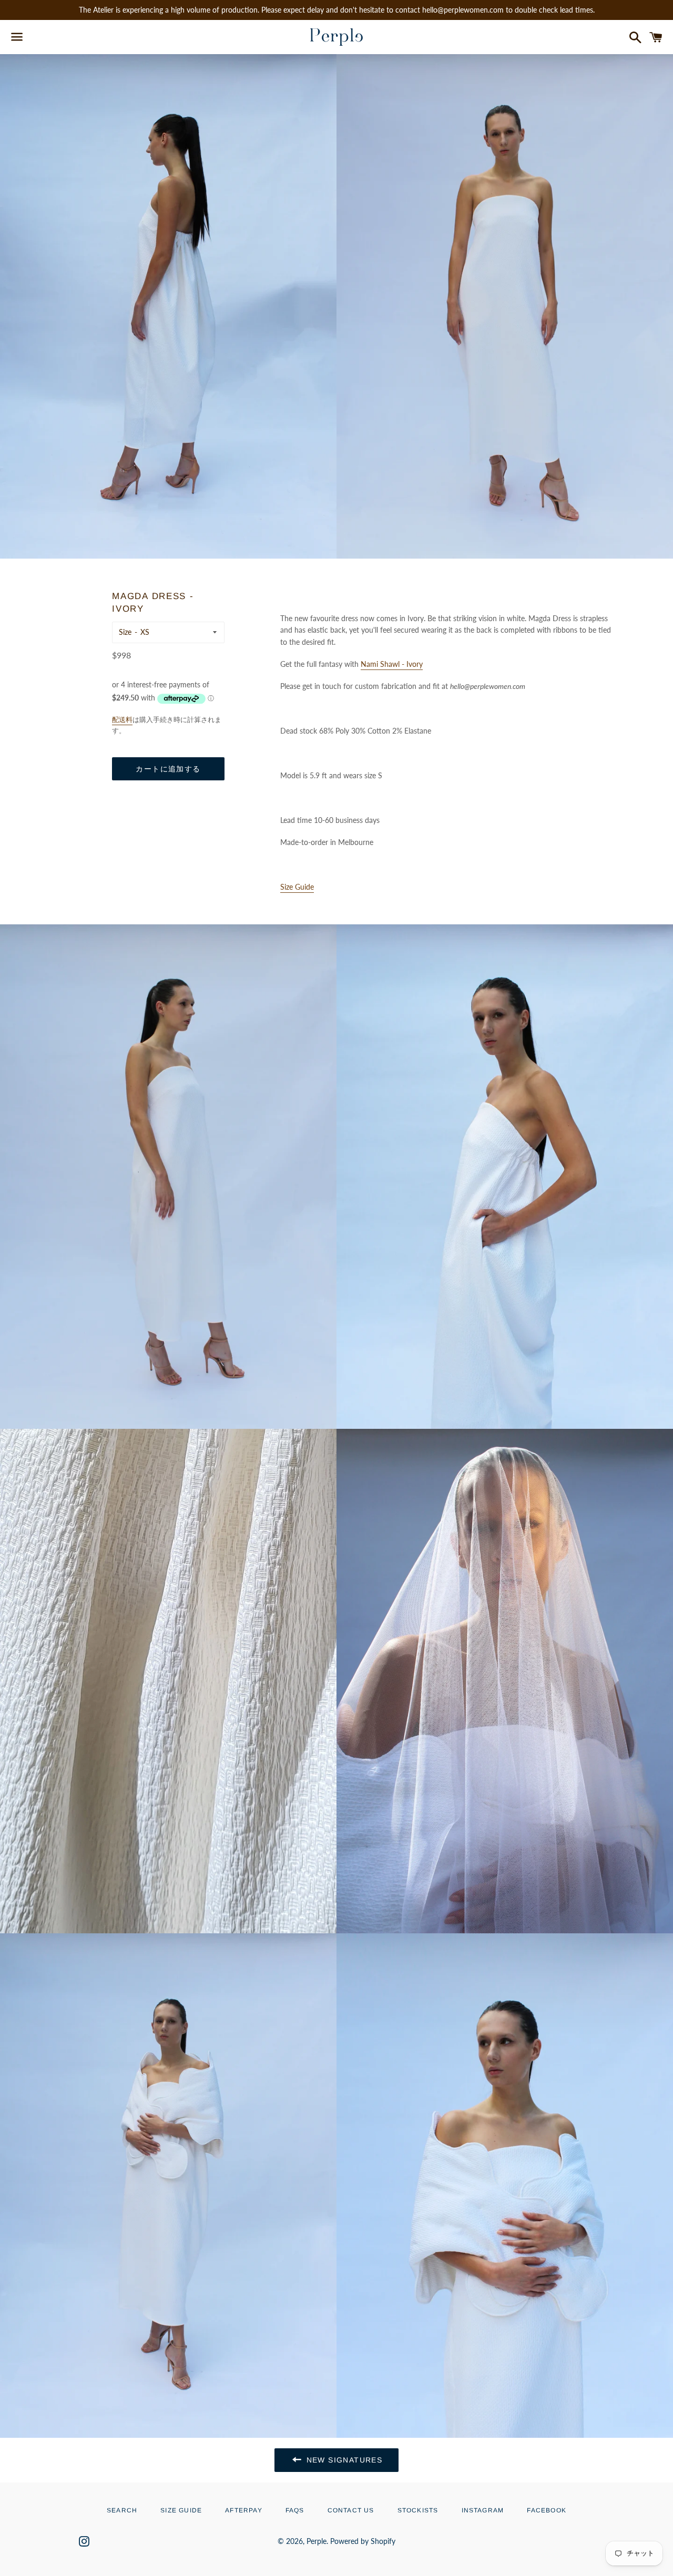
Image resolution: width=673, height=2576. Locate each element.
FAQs (295, 2510)
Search (122, 2510)
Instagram (483, 2510)
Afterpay (244, 2510)
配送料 (122, 719)
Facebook (547, 2510)
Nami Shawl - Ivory (392, 664)
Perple (317, 2541)
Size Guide (181, 2510)
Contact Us (351, 2510)
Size (125, 632)
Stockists (418, 2510)
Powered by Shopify (363, 2541)
